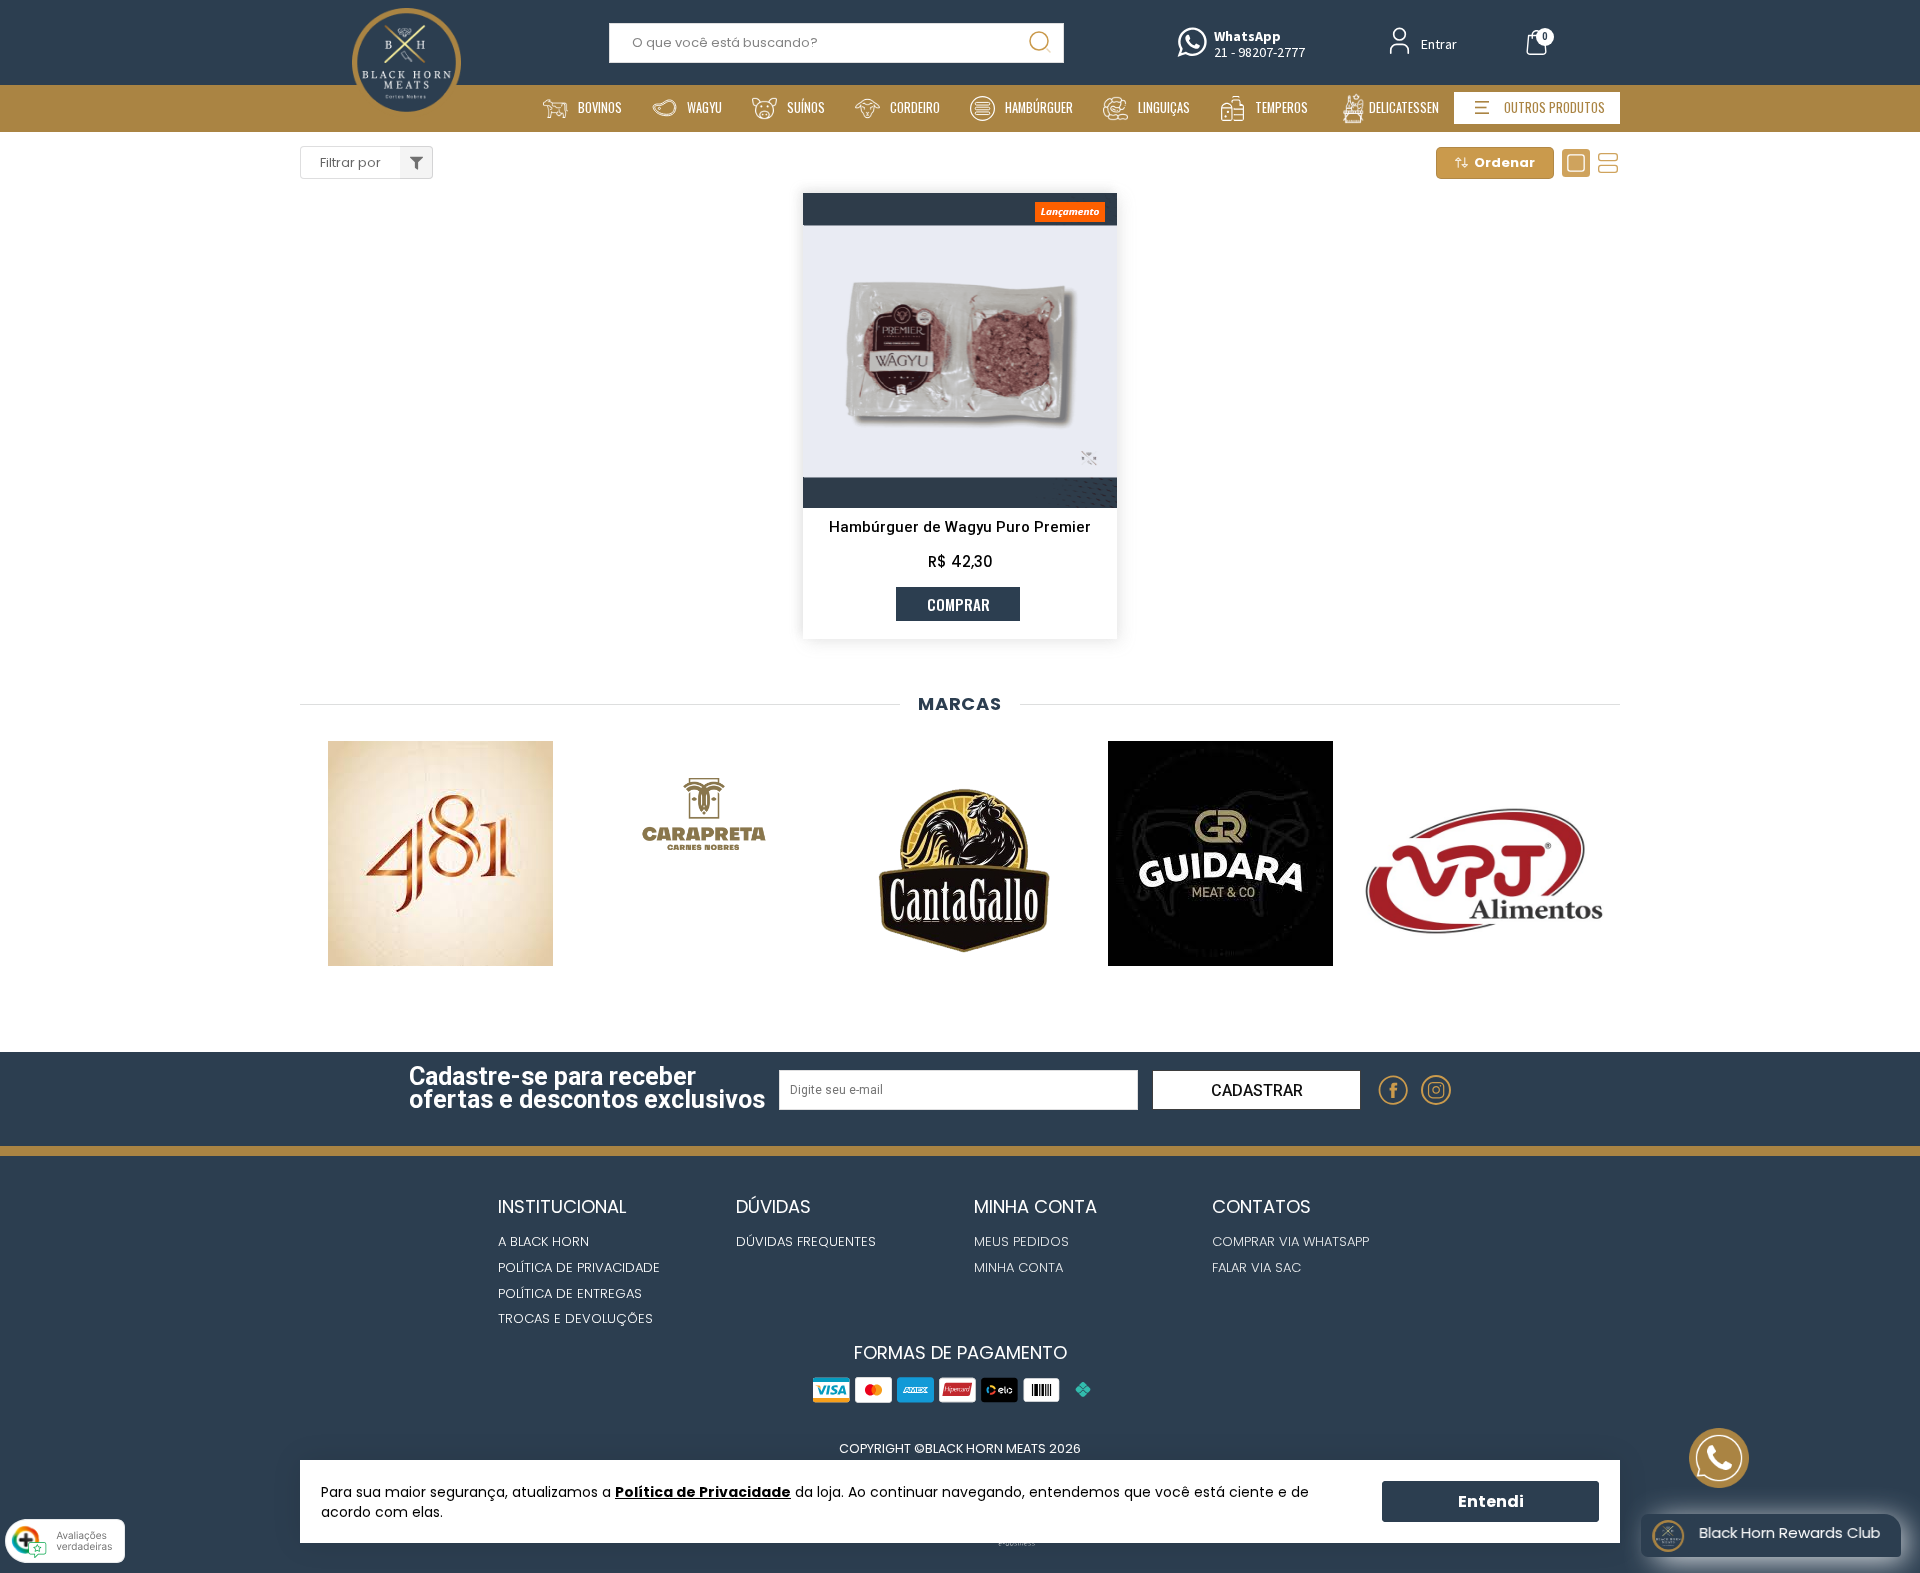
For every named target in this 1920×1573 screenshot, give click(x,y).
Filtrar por (350, 162)
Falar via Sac (1256, 1267)
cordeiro (915, 107)
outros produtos (1554, 107)
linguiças (1164, 107)
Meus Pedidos (1021, 1241)
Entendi (1491, 1500)
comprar (958, 604)
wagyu (704, 107)
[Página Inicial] (406, 37)
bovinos (600, 107)
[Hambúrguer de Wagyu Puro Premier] (960, 350)
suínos (806, 107)
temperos (1281, 107)
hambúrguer (1039, 107)
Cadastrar (1257, 1090)
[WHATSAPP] (1480, 1091)
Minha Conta (1018, 1267)
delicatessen (1404, 107)
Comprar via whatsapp (1290, 1241)
